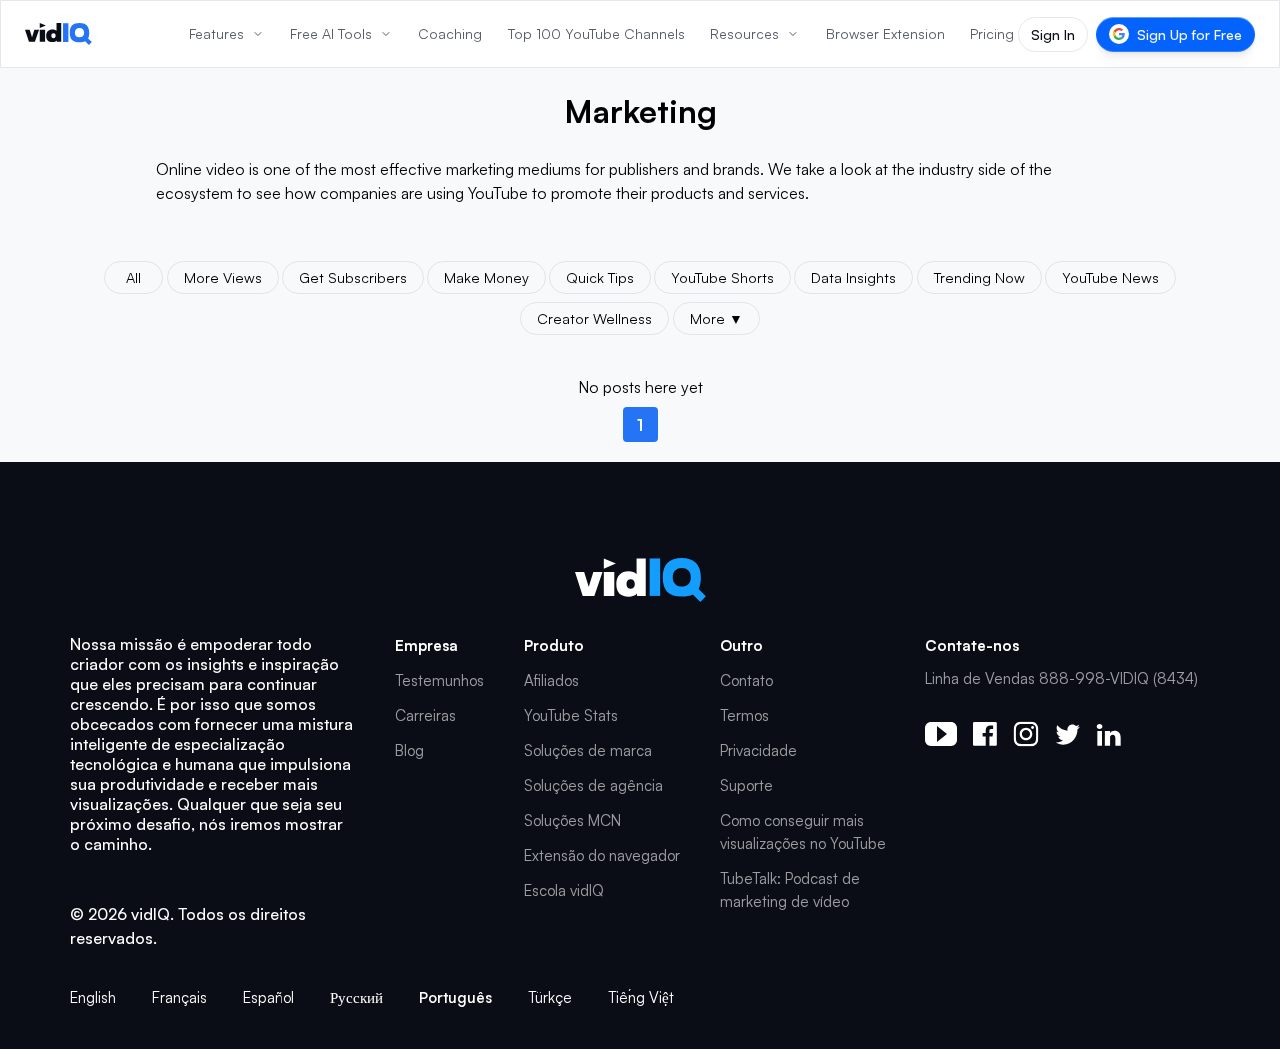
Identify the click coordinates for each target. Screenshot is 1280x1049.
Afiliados (551, 680)
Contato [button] (746, 680)
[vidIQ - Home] (58, 34)
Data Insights (853, 277)
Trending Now (979, 277)
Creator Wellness (594, 318)
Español (268, 997)
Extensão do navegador (602, 855)
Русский (356, 997)
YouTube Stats (571, 715)
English (93, 997)
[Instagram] (1026, 734)
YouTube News (1110, 277)
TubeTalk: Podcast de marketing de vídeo (790, 890)
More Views (223, 277)
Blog (409, 750)
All (133, 277)
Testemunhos (439, 680)
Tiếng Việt (641, 997)
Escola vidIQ (564, 890)
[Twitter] (1067, 734)
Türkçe (550, 997)
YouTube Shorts (722, 277)
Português (455, 997)
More (716, 318)
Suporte (746, 785)
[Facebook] (985, 734)
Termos (744, 715)
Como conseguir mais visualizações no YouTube (803, 832)
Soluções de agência (593, 785)
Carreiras (425, 715)
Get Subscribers (353, 277)
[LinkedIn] (1108, 734)
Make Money (486, 277)
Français (179, 997)
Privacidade (758, 750)
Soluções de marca (588, 750)
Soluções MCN (572, 820)
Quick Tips (600, 277)
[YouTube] (941, 734)
